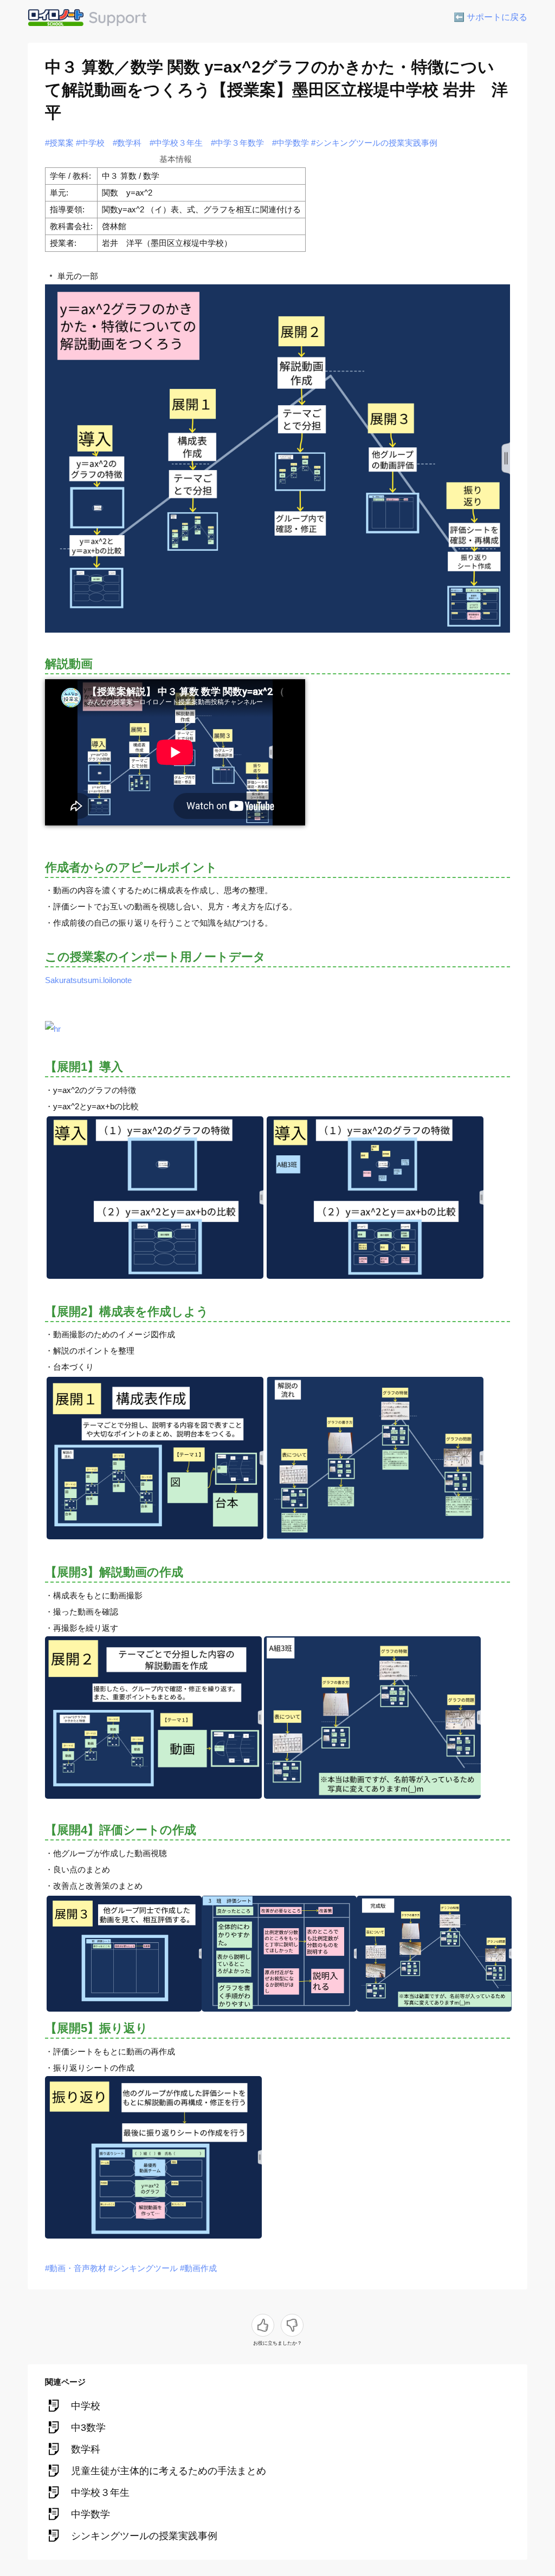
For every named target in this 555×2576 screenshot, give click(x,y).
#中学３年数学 (237, 143)
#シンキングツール (143, 2268)
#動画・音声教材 (76, 2268)
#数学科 (127, 143)
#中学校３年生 (176, 143)
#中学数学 (291, 143)
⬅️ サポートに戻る (491, 17)
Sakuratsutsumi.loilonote (88, 980)
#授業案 (59, 143)
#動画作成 (198, 2268)
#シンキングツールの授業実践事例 (374, 143)
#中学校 (90, 143)
